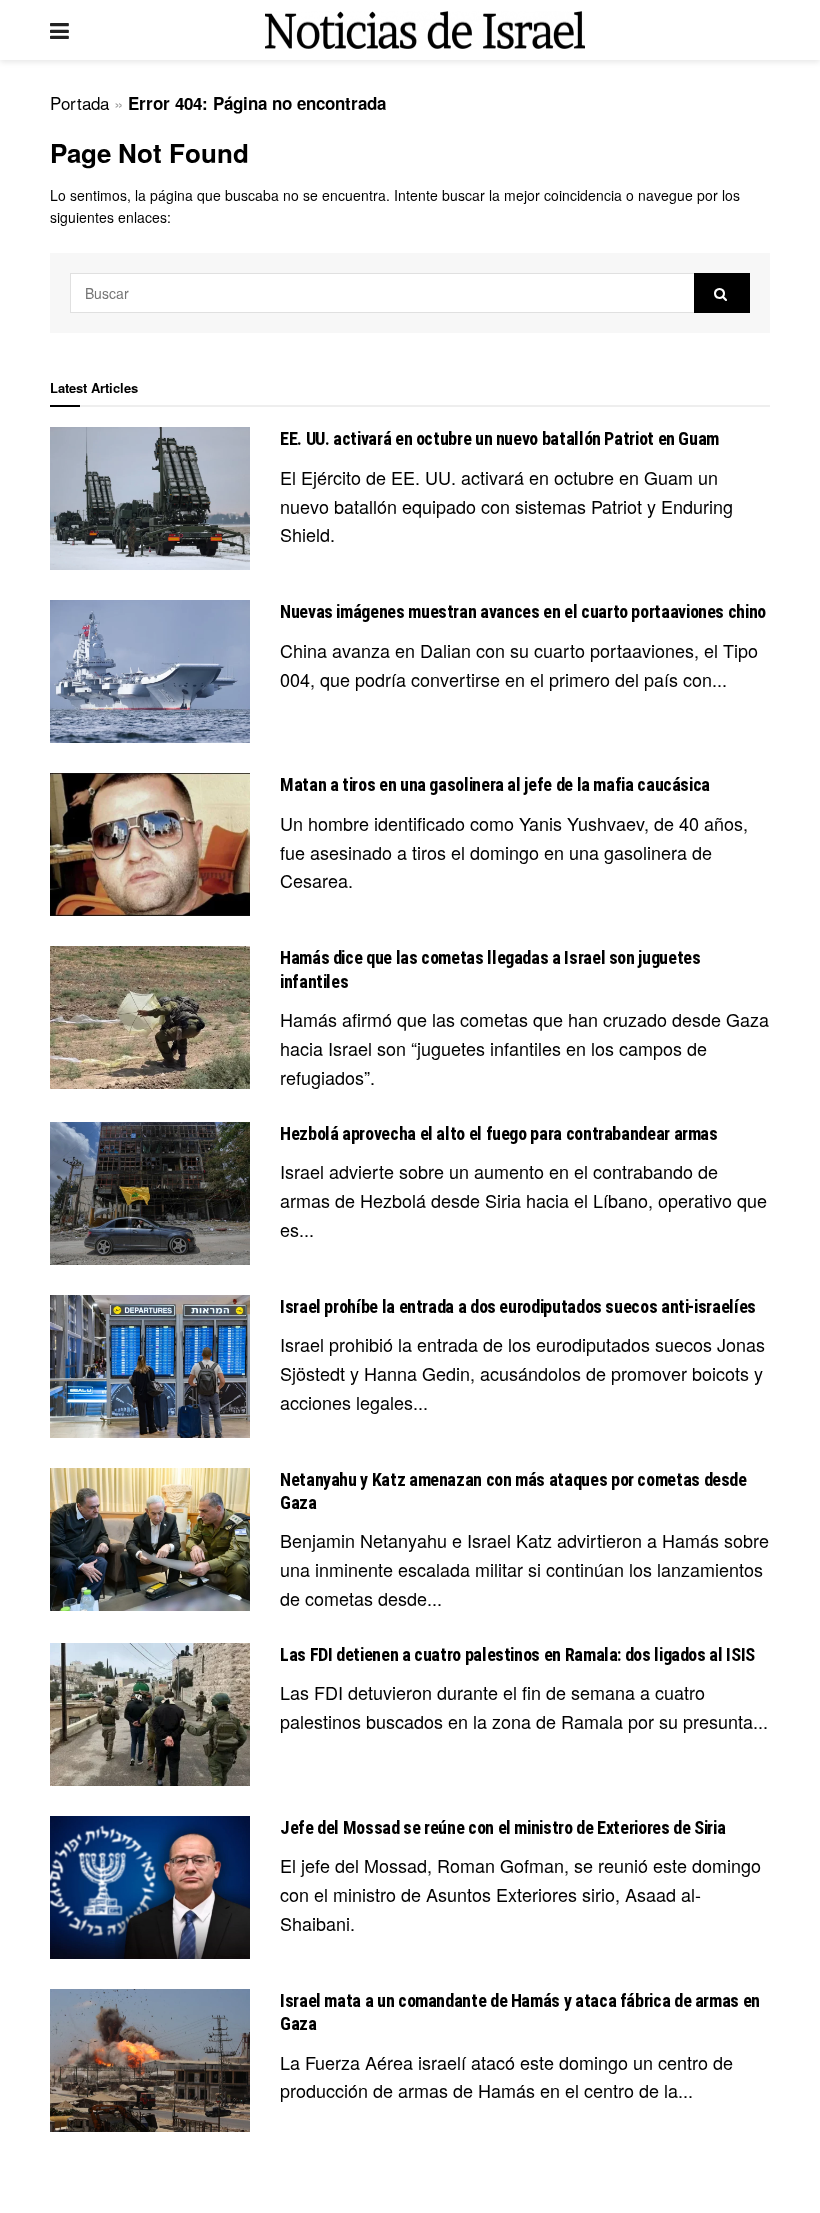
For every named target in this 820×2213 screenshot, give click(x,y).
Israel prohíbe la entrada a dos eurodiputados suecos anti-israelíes (518, 1306)
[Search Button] (722, 293)
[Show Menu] (59, 30)
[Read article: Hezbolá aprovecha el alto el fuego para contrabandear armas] (150, 1193)
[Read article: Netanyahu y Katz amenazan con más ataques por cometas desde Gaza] (150, 1539)
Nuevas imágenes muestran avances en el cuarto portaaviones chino (523, 611)
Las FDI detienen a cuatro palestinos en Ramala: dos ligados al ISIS (517, 1654)
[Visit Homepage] (425, 30)
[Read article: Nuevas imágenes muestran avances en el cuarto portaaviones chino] (150, 671)
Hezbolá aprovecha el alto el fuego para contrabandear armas (499, 1133)
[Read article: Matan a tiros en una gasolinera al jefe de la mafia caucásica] (150, 844)
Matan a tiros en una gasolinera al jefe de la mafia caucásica (495, 784)
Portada (79, 102)
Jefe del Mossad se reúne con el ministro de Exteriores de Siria (502, 1827)
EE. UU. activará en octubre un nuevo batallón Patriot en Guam (499, 438)
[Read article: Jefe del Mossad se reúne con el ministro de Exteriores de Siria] (150, 1887)
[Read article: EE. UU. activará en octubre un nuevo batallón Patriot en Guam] (150, 498)
